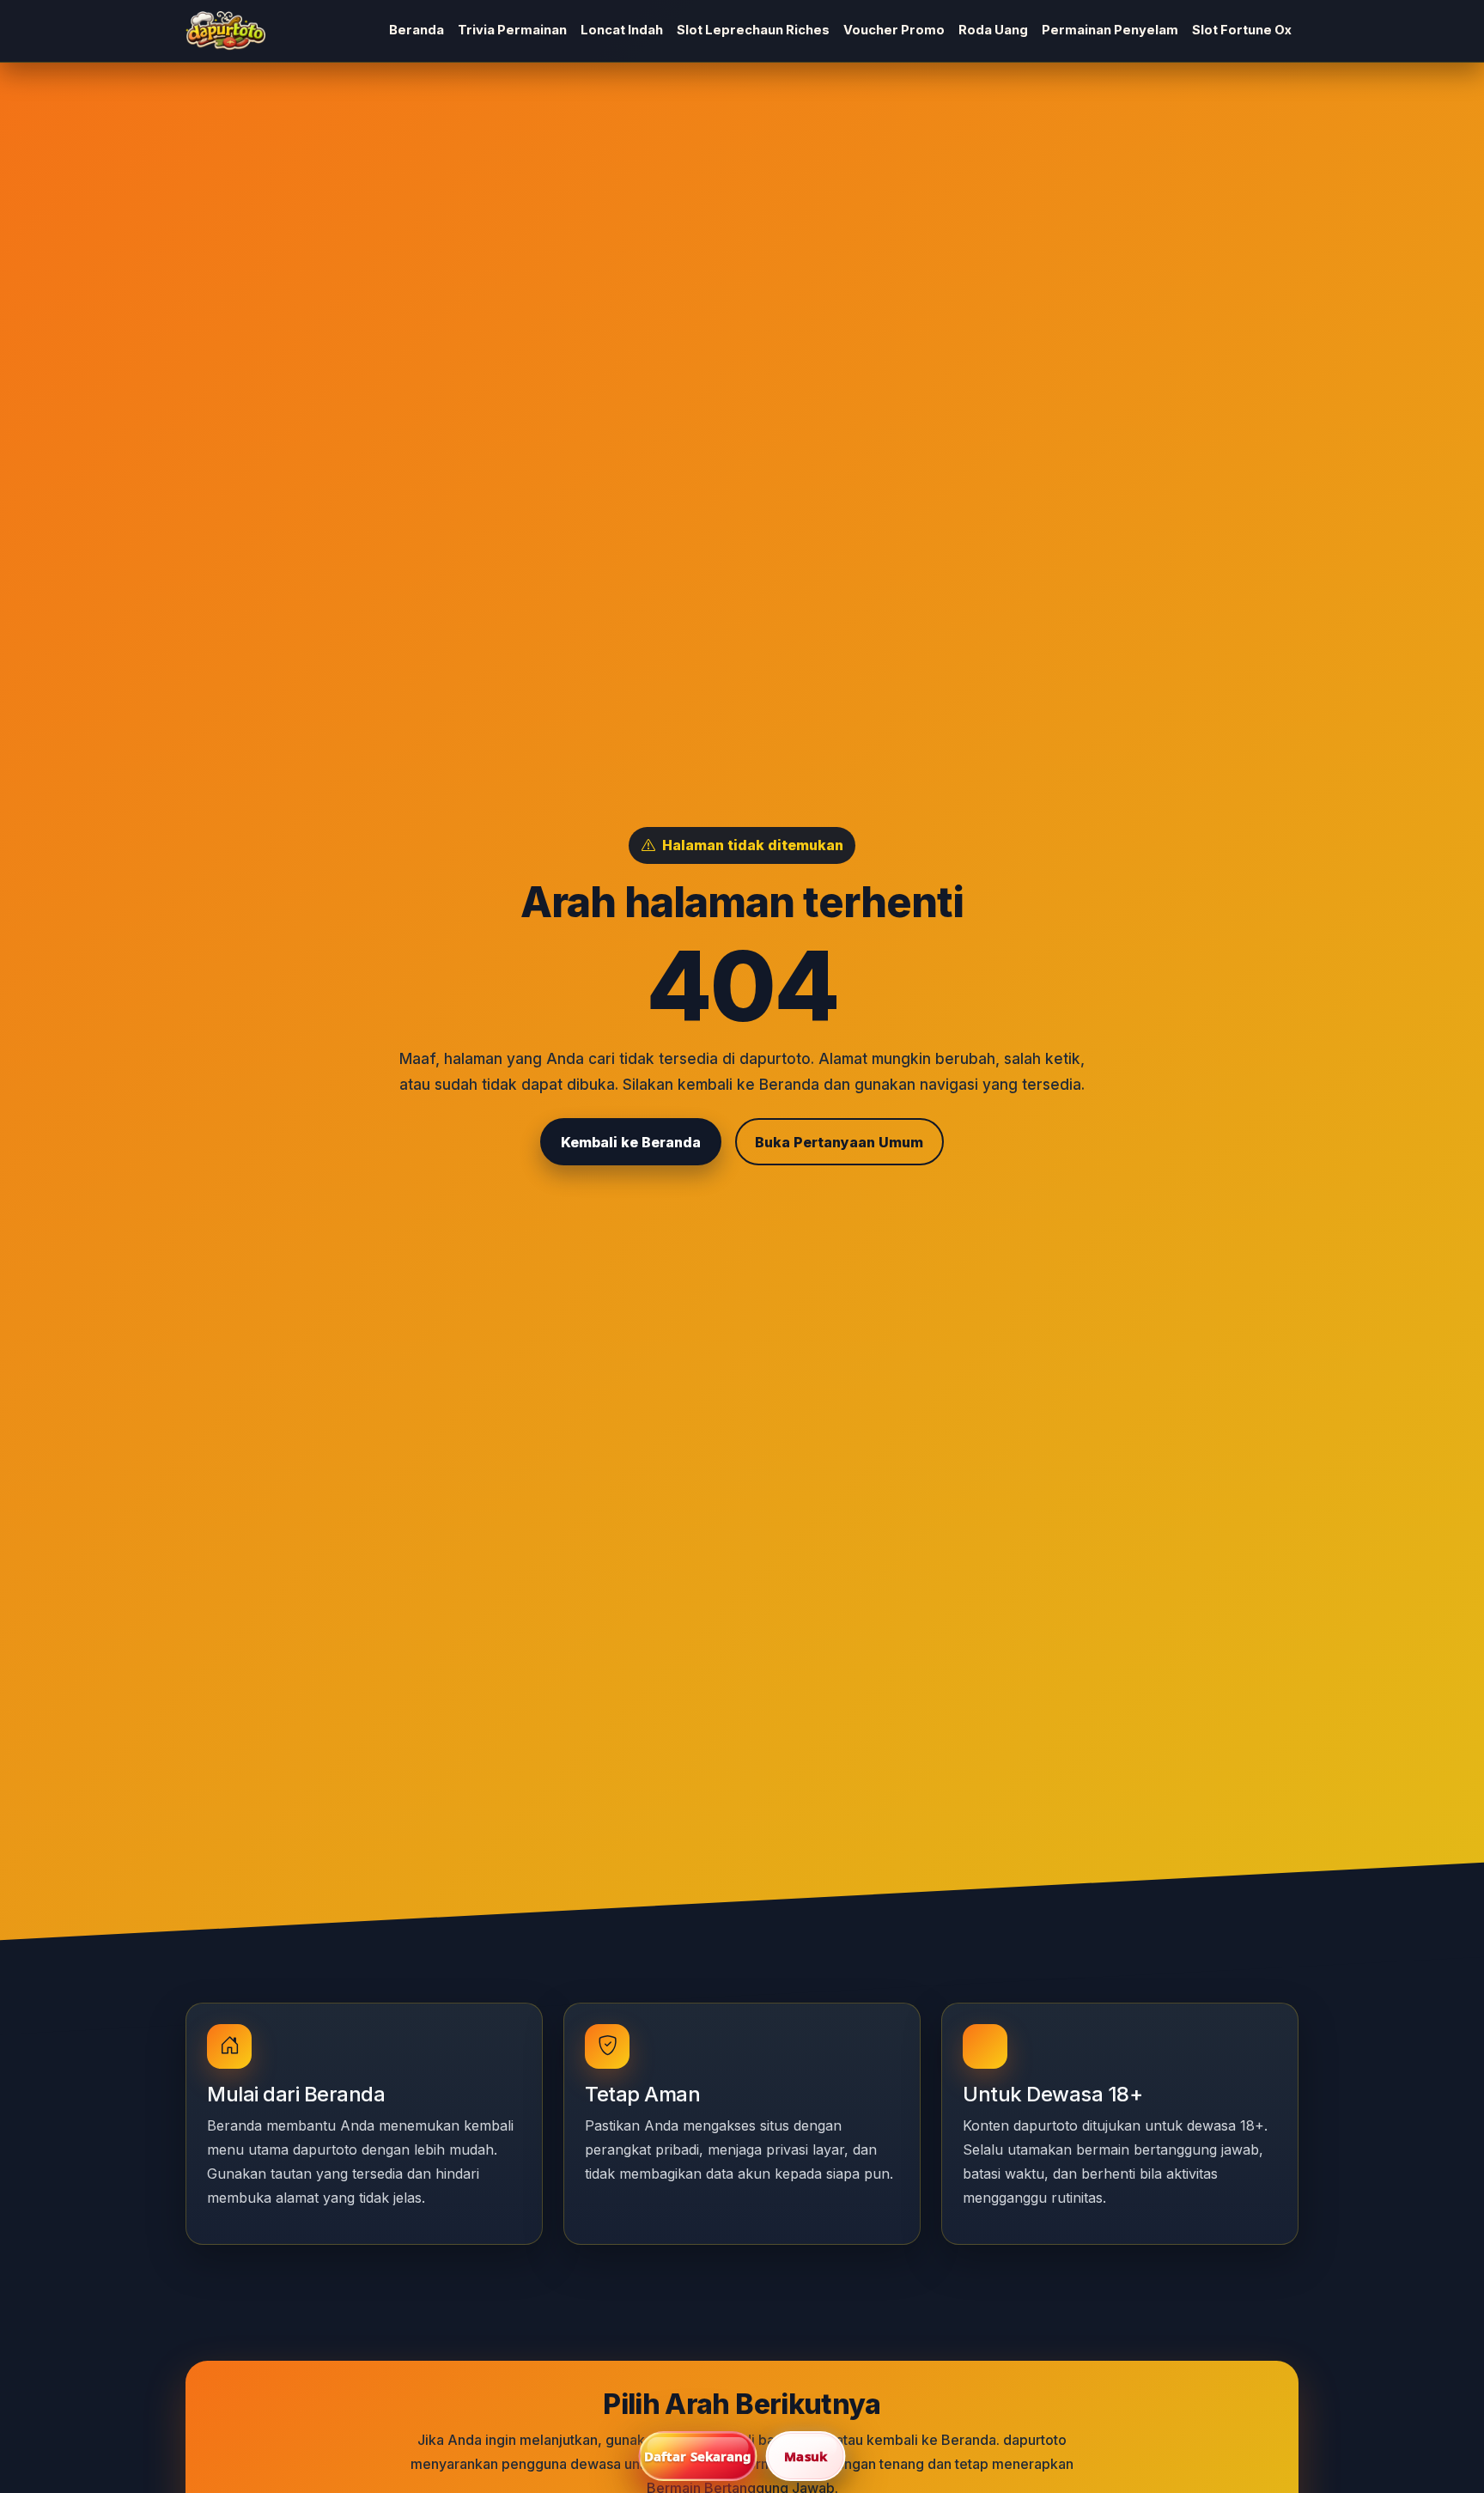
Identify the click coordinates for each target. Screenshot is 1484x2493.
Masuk (806, 2456)
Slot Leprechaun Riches (753, 30)
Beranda (417, 30)
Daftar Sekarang (698, 2456)
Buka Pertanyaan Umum (839, 1142)
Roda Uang (993, 30)
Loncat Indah (622, 30)
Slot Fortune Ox (1242, 30)
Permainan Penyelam (1110, 30)
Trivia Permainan (512, 30)
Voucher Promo (894, 30)
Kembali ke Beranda (631, 1142)
